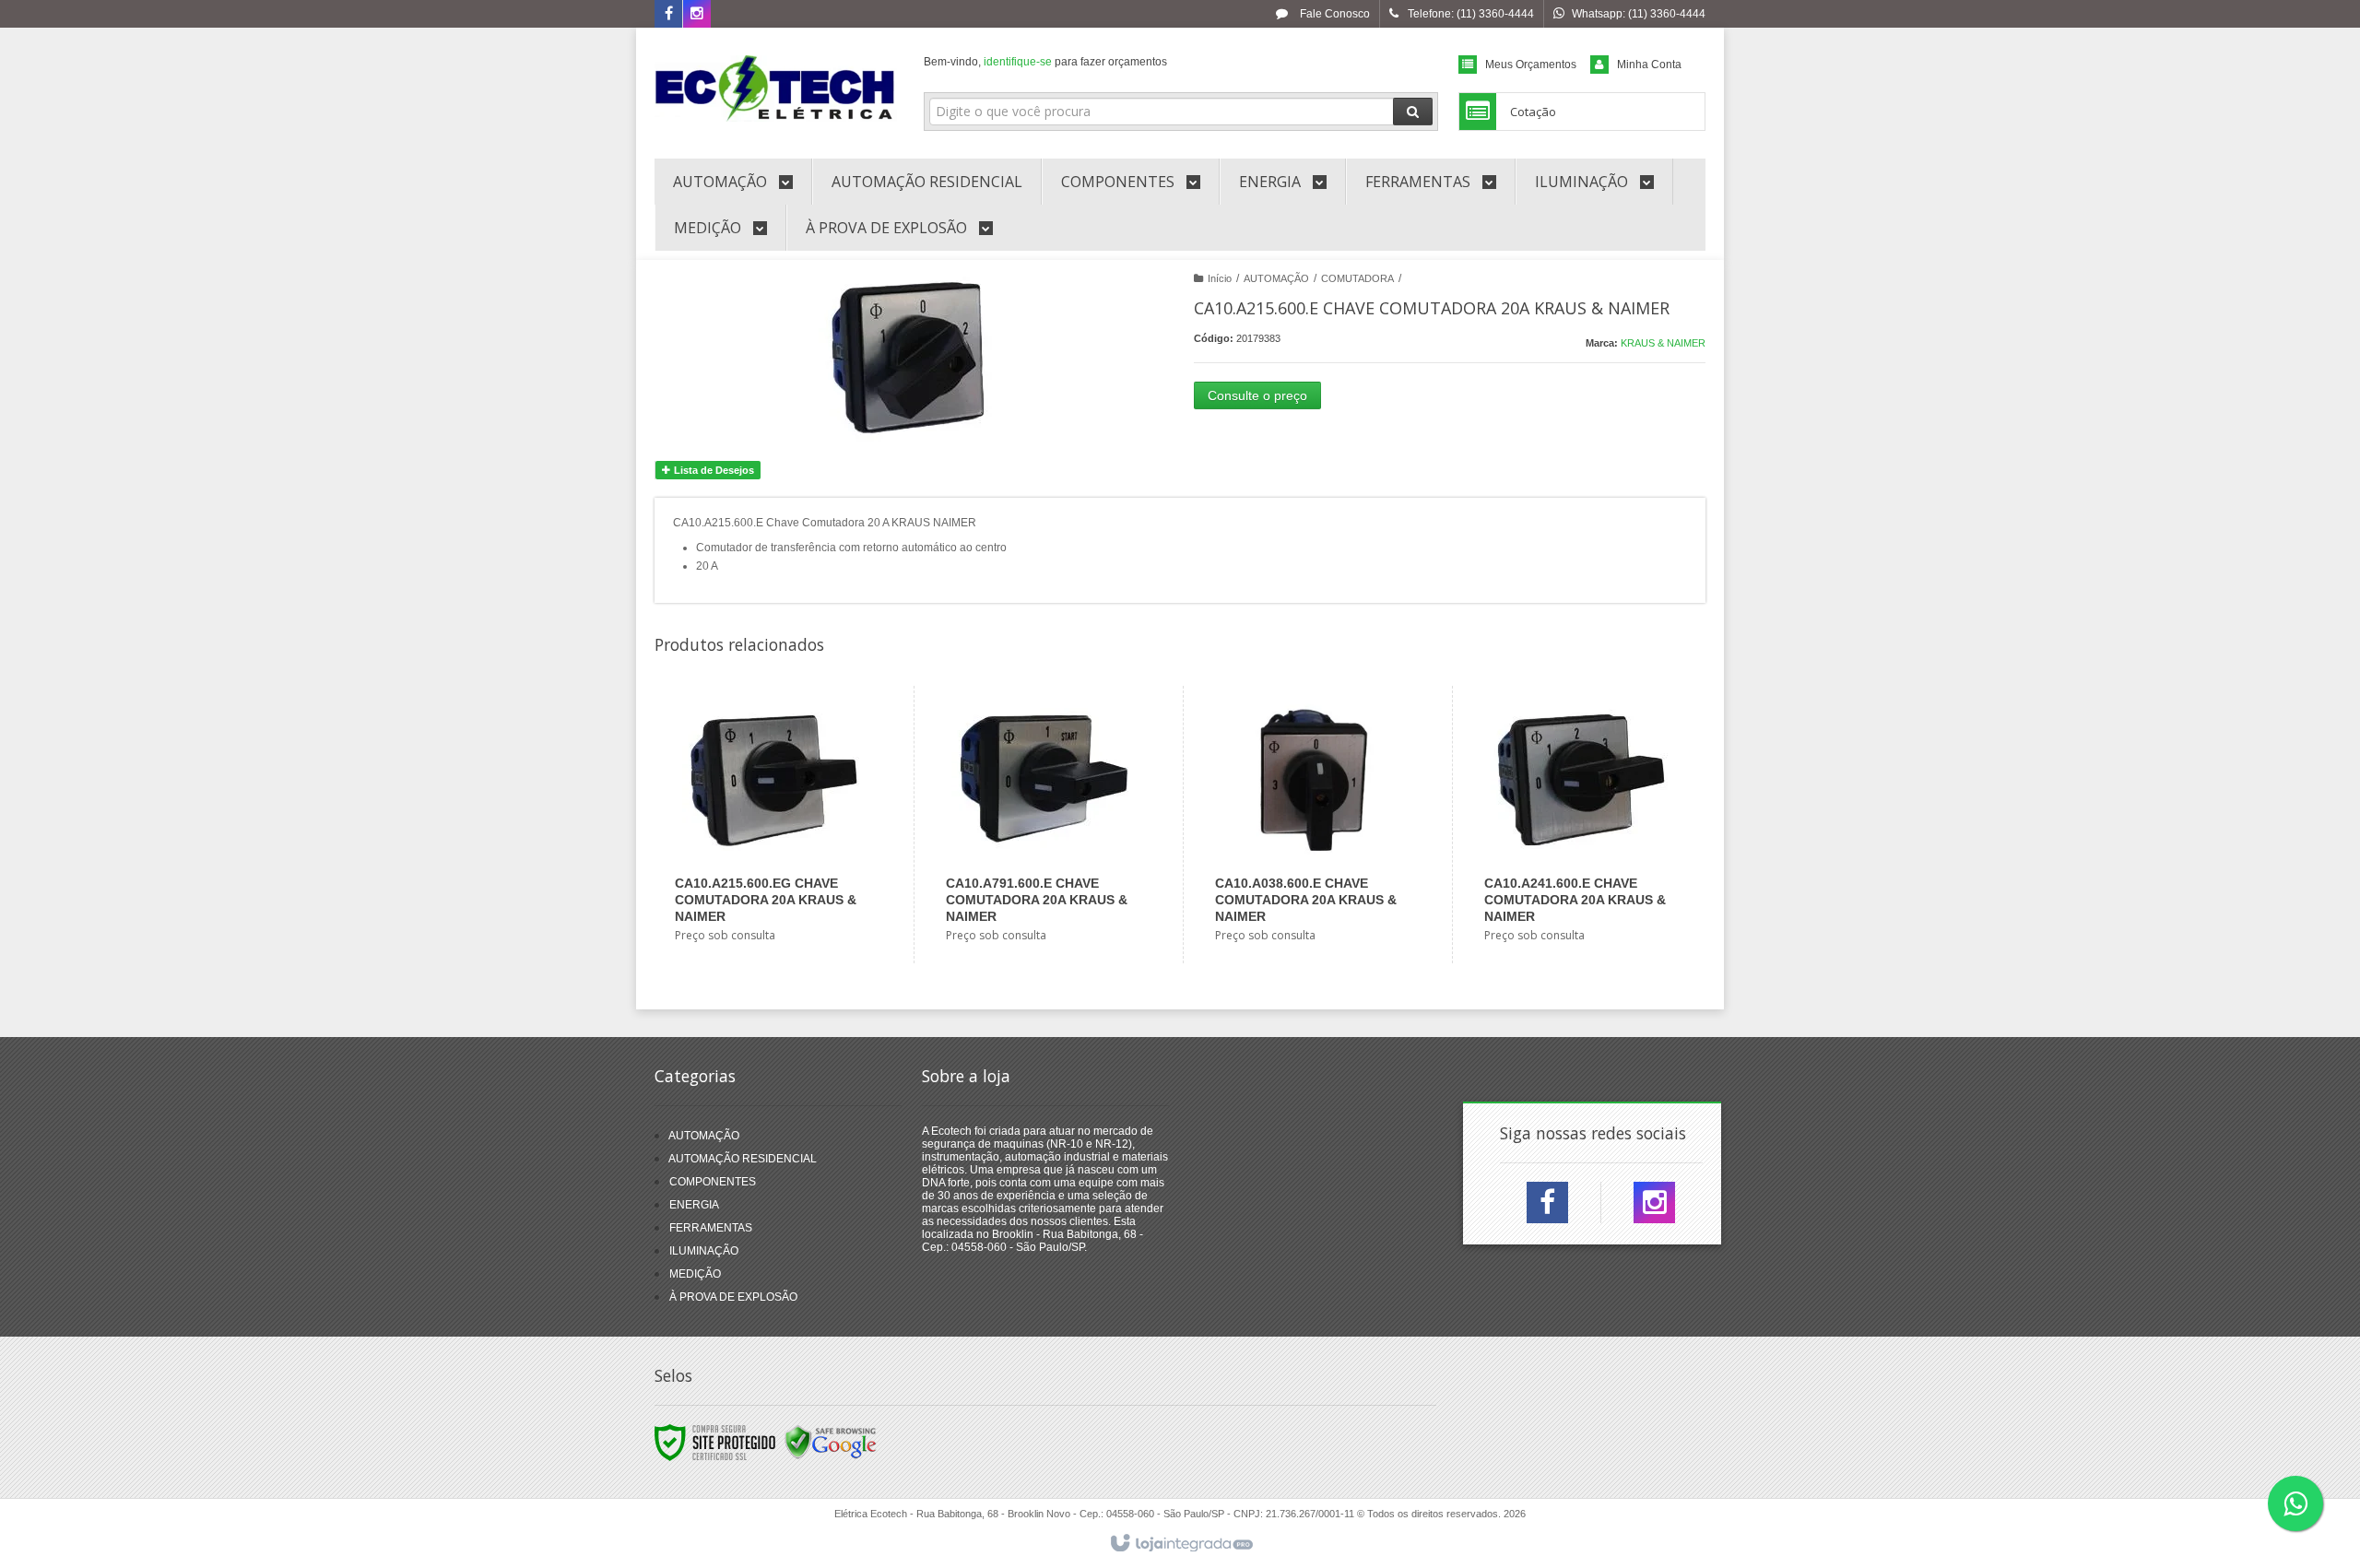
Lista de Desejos (713, 470)
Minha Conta (1649, 65)
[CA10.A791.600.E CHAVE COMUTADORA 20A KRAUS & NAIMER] (1044, 825)
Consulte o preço (1257, 395)
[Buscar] (1413, 112)
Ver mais (785, 884)
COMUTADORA (1357, 278)
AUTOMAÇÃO (1276, 278)
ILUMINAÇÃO (704, 1251)
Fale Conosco (1333, 14)
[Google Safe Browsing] (831, 1442)
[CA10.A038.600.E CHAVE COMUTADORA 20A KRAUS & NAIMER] (1313, 825)
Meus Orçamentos (1531, 65)
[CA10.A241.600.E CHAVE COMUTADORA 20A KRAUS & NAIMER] (1582, 825)
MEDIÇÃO (695, 1274)
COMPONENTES (713, 1182)
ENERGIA (694, 1205)
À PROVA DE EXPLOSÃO (733, 1297)
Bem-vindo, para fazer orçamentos (1045, 62)
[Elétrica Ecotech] (776, 88)
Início (1220, 278)
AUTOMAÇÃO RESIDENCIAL (743, 1159)
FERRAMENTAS (711, 1228)
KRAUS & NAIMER (1663, 343)
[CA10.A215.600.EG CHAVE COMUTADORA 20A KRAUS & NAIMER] (773, 825)
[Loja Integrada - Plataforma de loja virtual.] (1180, 1544)
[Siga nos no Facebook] (668, 15)
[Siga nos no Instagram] (697, 15)
